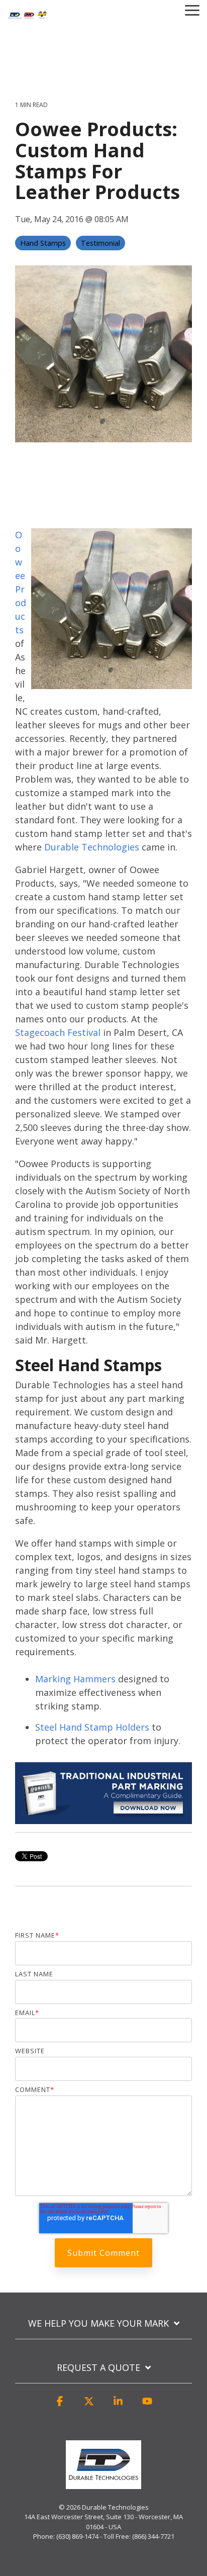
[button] (60, 2406)
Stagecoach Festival (58, 1032)
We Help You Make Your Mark (98, 2323)
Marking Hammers (75, 1679)
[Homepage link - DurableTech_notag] (103, 2484)
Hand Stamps (43, 243)
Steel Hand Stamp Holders (92, 1727)
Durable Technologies (92, 847)
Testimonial (100, 243)
